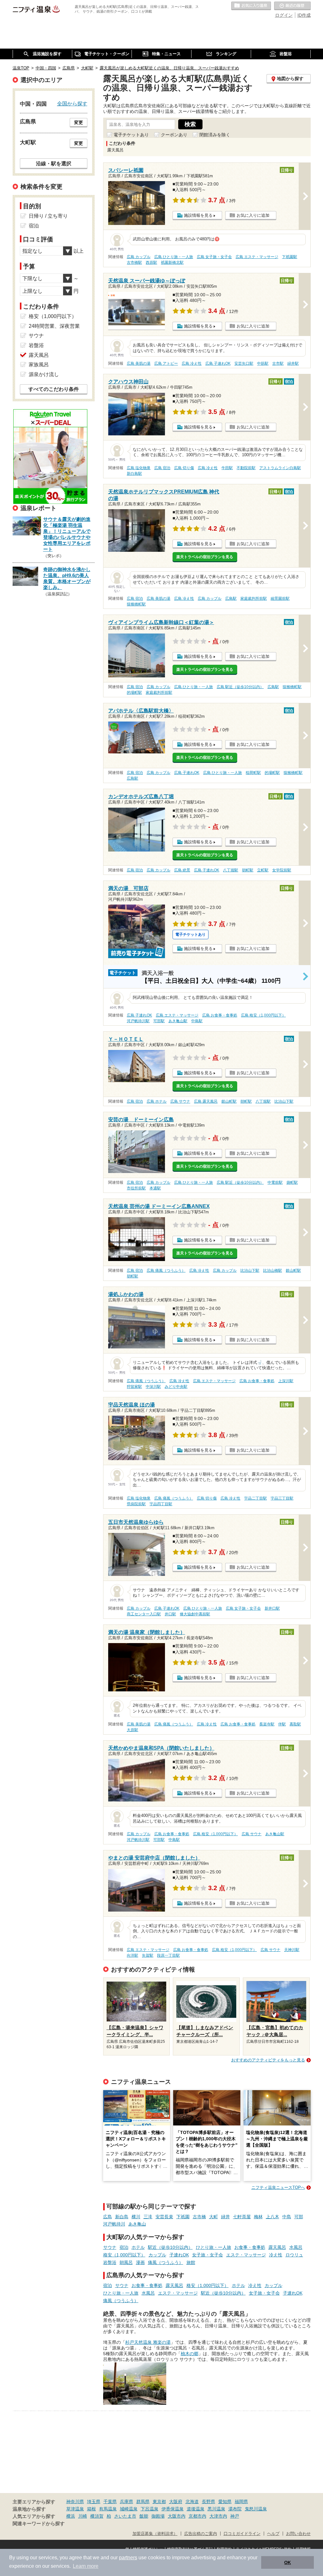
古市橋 (199, 2217)
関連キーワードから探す (39, 2524)
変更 (79, 122)
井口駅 (170, 1614)
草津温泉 (75, 2509)
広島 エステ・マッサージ (257, 257)
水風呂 (296, 2247)
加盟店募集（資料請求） (155, 2534)
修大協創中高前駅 (195, 1614)
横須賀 (97, 2516)
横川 (136, 2217)
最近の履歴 (292, 6)
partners (128, 2558)
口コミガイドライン (242, 2534)
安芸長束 (164, 2217)
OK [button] (288, 2562)
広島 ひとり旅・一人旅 (174, 257)
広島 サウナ (180, 1101)
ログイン (284, 15)
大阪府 (176, 2502)
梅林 (258, 2217)
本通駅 (155, 1188)
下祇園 (183, 2217)
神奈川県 (75, 2502)
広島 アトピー (166, 363)
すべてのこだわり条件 (54, 389)
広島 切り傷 (184, 468)
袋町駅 (292, 1182)
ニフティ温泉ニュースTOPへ (278, 2187)
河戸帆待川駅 (138, 1021)
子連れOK (179, 2255)
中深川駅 (153, 1387)
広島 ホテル (157, 1101)
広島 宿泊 (162, 468)
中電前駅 (275, 1182)
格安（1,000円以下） (124, 2255)
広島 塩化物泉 (139, 468)
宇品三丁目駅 (282, 1498)
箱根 (91, 2509)
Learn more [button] (86, 2566)
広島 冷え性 (192, 363)
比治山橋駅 (273, 1270)
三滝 (148, 2217)
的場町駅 (134, 693)
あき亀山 (137, 2224)
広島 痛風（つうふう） (166, 1270)
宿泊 (124, 2247)
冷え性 (276, 2255)
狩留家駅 (134, 1387)
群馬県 (143, 2502)
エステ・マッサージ (246, 2255)
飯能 (144, 2516)
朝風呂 (126, 2262)
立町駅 (263, 870)
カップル (157, 2255)
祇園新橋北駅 (172, 262)
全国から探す (72, 103)
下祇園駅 (290, 257)
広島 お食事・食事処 (220, 1015)
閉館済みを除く (215, 135)
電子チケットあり (131, 135)
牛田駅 (227, 468)
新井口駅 (272, 1608)
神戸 (235, 2516)
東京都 (159, 2502)
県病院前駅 (136, 1504)
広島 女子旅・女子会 (214, 257)
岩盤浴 (110, 2262)
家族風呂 (39, 365)
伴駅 (282, 1724)
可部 (299, 2217)
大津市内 (218, 2516)
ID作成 (304, 15)
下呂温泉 (150, 2509)
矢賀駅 (148, 1955)
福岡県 (241, 2502)
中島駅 (197, 1021)
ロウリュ (294, 2255)
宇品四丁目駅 (161, 1504)
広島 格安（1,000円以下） (263, 1015)
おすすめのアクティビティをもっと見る (268, 2060)
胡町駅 (248, 870)
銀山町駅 (229, 1101)
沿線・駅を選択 (54, 163)
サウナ (110, 2247)
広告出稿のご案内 (201, 2534)
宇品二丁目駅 (255, 1498)
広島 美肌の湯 (139, 363)
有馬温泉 (108, 2509)
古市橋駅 (134, 262)
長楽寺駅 (267, 1724)
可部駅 (159, 1021)
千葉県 (110, 2502)
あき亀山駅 (178, 1021)
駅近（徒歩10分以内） (170, 2247)
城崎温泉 (129, 2509)
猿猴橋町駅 (136, 604)
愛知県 (225, 2502)
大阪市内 (177, 2516)
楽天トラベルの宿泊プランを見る (205, 557)
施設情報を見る (198, 215)
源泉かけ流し (44, 374)
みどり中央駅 (176, 1387)
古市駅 (278, 363)
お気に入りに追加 (253, 215)
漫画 (140, 2262)
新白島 (122, 2217)
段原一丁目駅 (168, 1955)
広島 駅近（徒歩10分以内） (240, 687)
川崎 (83, 2516)
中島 (287, 2217)
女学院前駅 (282, 870)
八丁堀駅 (231, 870)
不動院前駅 (246, 468)
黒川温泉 (216, 2509)
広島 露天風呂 (206, 1101)
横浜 (71, 2516)
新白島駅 (134, 474)
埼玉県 (94, 2502)
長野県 (208, 2502)
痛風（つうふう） (166, 2262)
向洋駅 (132, 1955)
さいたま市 (125, 2516)
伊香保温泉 (173, 2509)
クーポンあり (174, 135)
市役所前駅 (136, 1188)
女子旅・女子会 (208, 2255)
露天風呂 (277, 2247)
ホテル (138, 2247)
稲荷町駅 (253, 773)
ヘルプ (273, 2534)
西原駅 (151, 262)
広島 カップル (139, 257)
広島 (108, 2217)
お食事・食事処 (250, 2247)
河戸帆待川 (114, 2224)
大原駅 (132, 1730)
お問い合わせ (298, 2534)
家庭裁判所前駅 (254, 598)
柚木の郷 (190, 2354)
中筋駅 (263, 363)
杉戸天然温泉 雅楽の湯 (148, 2342)
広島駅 (231, 598)
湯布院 (235, 2509)
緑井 (226, 2217)
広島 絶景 (182, 870)
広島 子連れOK (218, 363)
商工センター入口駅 (144, 1614)
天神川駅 (292, 1950)
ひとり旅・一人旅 (214, 2247)
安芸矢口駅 (244, 363)
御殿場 (158, 2516)
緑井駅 (293, 363)
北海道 (192, 2502)
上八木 (273, 2217)
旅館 (191, 2262)
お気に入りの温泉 (251, 6)
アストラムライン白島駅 (280, 468)
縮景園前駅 (280, 598)
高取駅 (295, 1724)
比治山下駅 (284, 1101)
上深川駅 (286, 1381)
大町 (214, 2217)
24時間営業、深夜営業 (54, 326)
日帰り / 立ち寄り (48, 216)
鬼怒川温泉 (256, 2509)
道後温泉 (196, 2509)
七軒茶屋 (242, 2217)
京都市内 (197, 2516)
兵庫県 (126, 2502)
